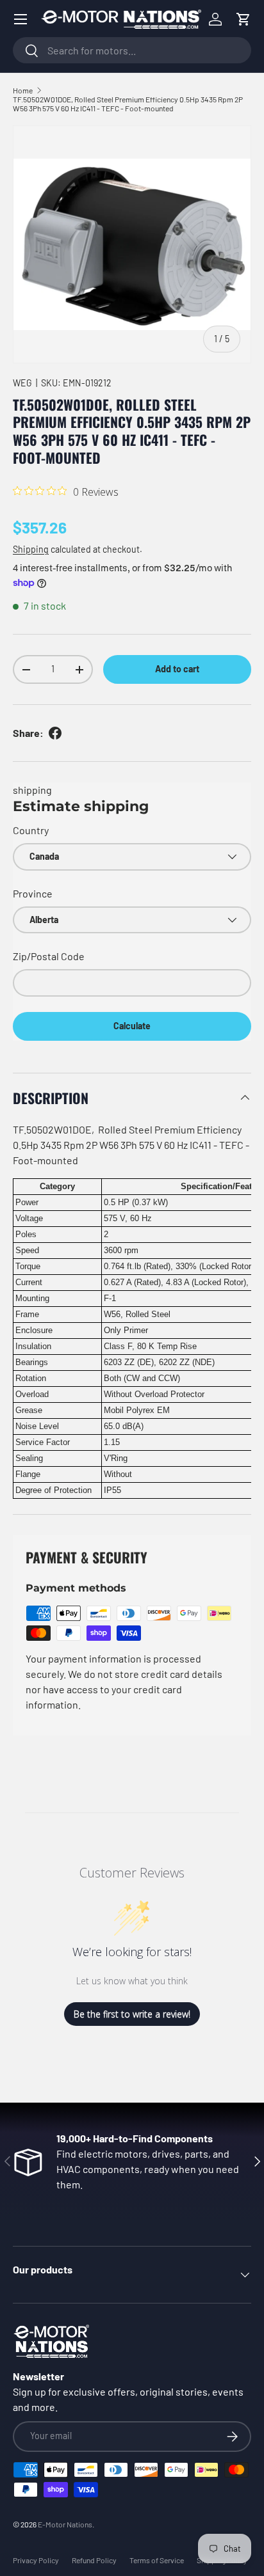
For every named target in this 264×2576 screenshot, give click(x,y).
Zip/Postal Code (49, 956)
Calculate (132, 1026)
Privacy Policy (36, 2560)
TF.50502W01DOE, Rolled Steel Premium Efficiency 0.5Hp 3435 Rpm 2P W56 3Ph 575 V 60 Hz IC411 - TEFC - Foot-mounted (128, 104)
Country (31, 830)
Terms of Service (157, 2560)
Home (23, 90)
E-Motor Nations (65, 2524)
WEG (22, 383)
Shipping (31, 549)
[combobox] (132, 50)
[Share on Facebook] (55, 733)
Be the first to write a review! (132, 2014)
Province (33, 893)
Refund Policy (94, 2560)
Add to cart (177, 669)
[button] (243, 19)
